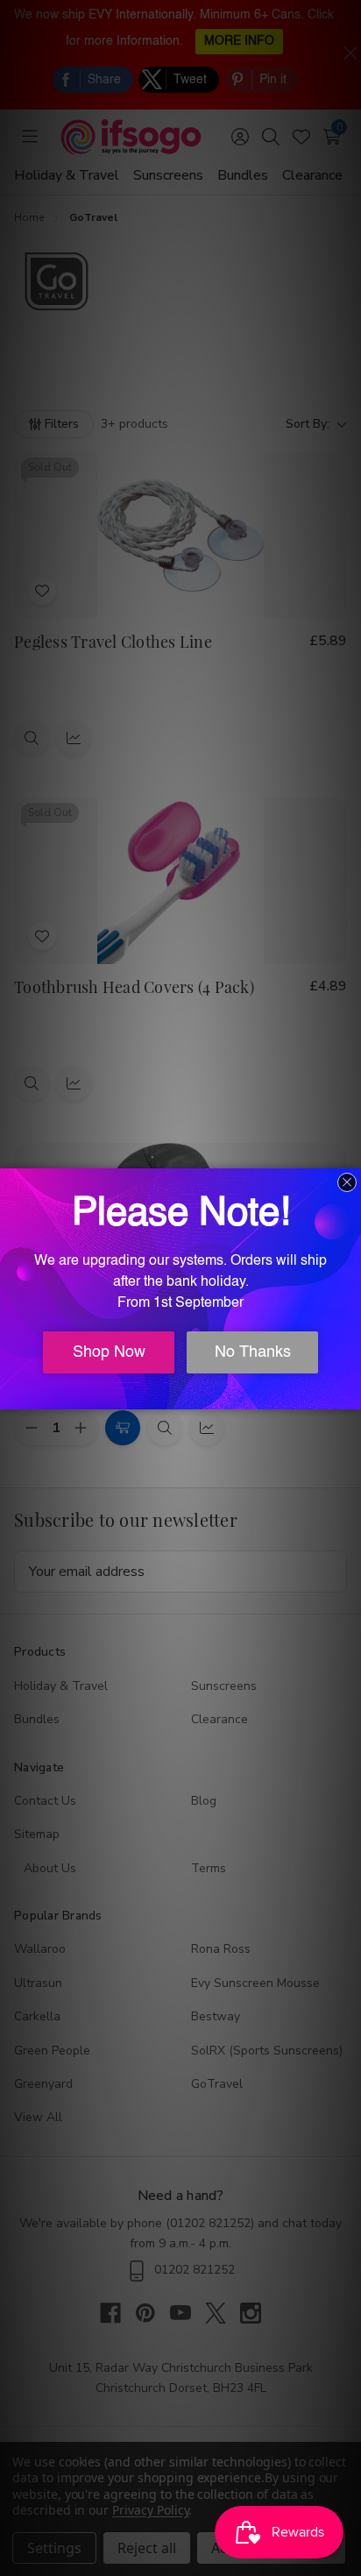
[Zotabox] (350, 1394)
